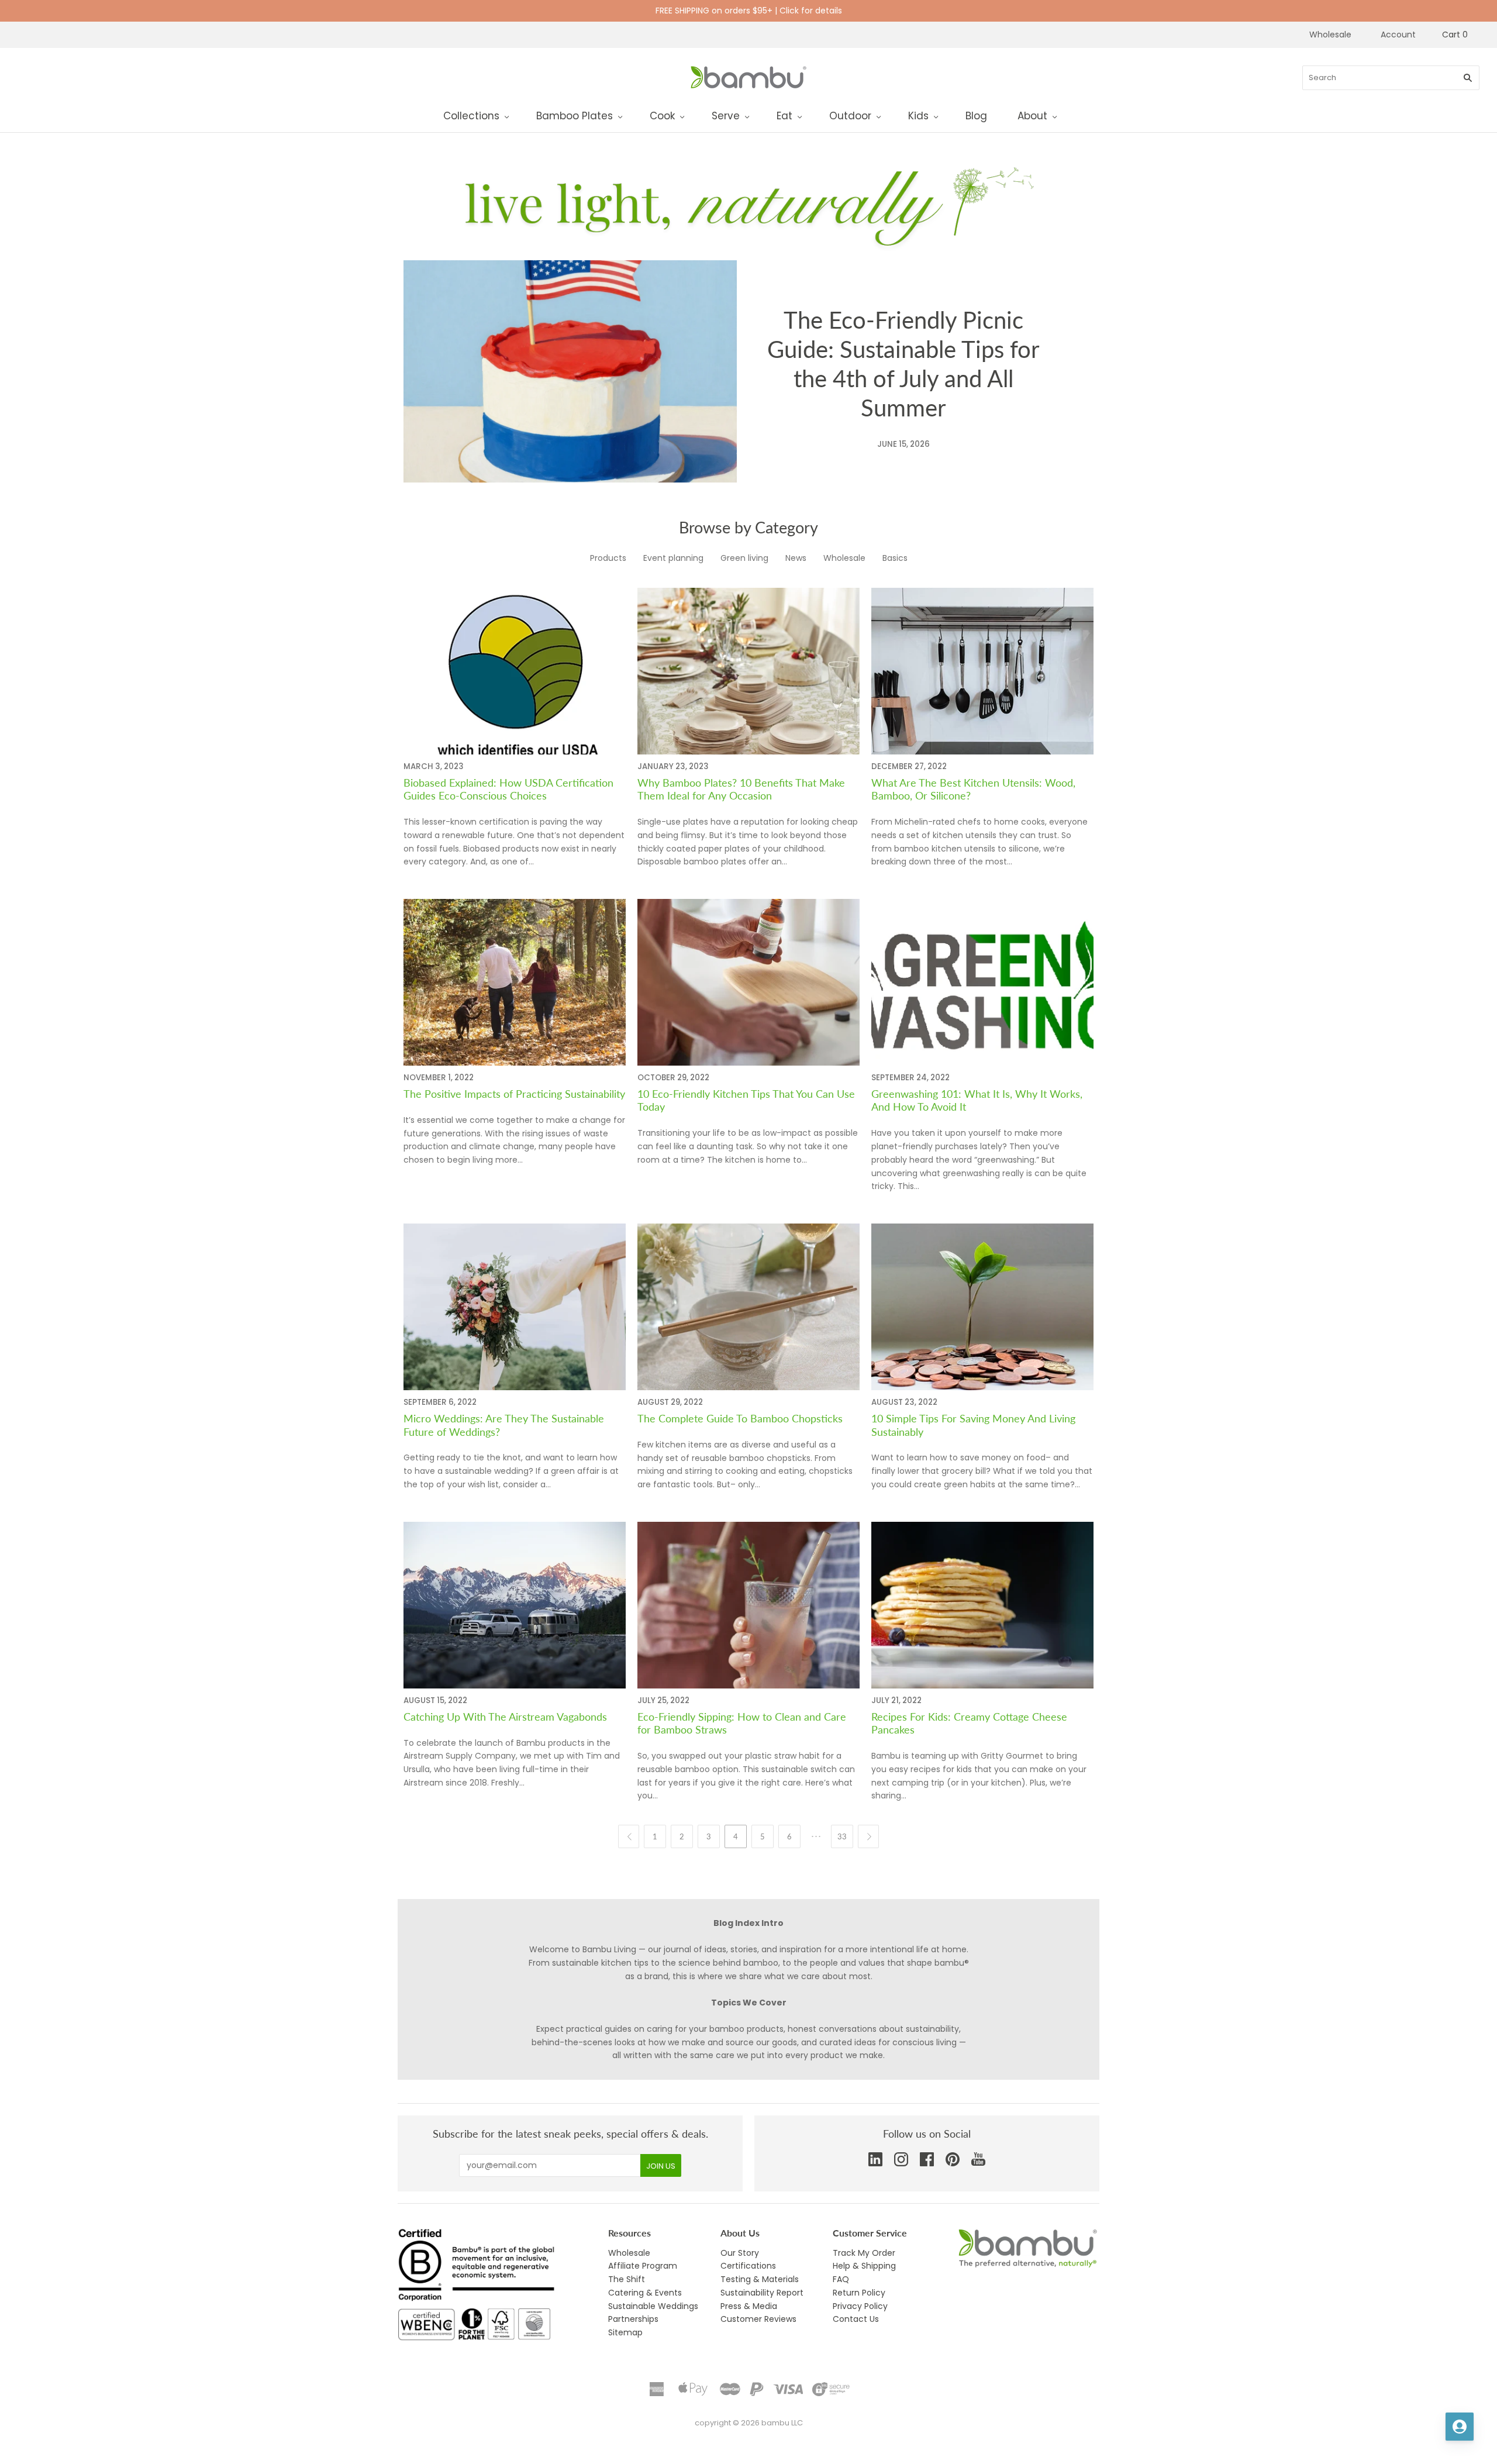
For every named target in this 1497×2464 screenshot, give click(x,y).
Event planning (673, 557)
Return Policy (859, 2293)
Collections (471, 116)
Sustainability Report (762, 2293)
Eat (784, 116)
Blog (976, 116)
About (1032, 116)
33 (842, 1836)
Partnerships (633, 2319)
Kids (918, 116)
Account (1398, 35)
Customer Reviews (758, 2319)
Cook (662, 116)
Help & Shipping (864, 2266)
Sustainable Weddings (653, 2306)
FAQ (841, 2279)
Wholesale (1330, 35)
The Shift (627, 2279)
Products (608, 557)
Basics (895, 557)
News (796, 557)
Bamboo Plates (575, 116)
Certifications (748, 2266)
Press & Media (749, 2306)
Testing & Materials (760, 2279)
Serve (726, 116)
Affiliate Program (643, 2266)
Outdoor (850, 116)
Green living (744, 557)
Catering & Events (645, 2293)
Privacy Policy (860, 2306)
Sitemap (625, 2332)
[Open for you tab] (1460, 2427)
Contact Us (856, 2319)
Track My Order (864, 2253)
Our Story (740, 2253)
